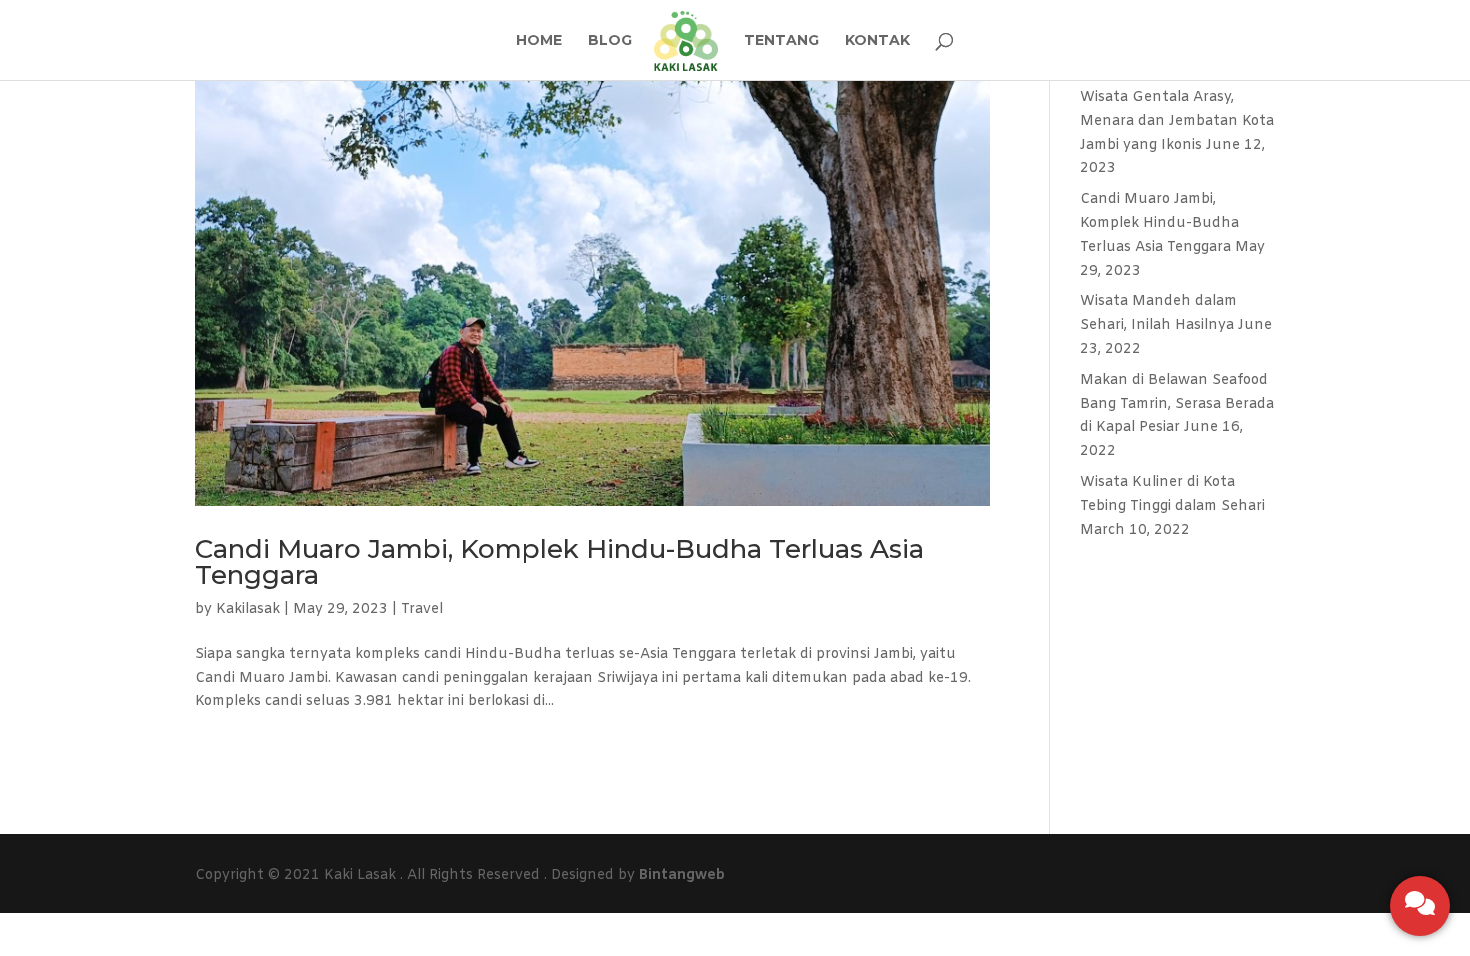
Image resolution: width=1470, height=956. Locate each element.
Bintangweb (682, 875)
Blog (610, 41)
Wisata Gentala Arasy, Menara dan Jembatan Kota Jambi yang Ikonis (1177, 121)
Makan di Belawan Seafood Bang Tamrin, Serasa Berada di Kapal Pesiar (1177, 404)
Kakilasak (248, 609)
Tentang (781, 41)
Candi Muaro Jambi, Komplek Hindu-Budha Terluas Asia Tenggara (559, 562)
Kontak (877, 41)
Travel (422, 609)
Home (539, 41)
